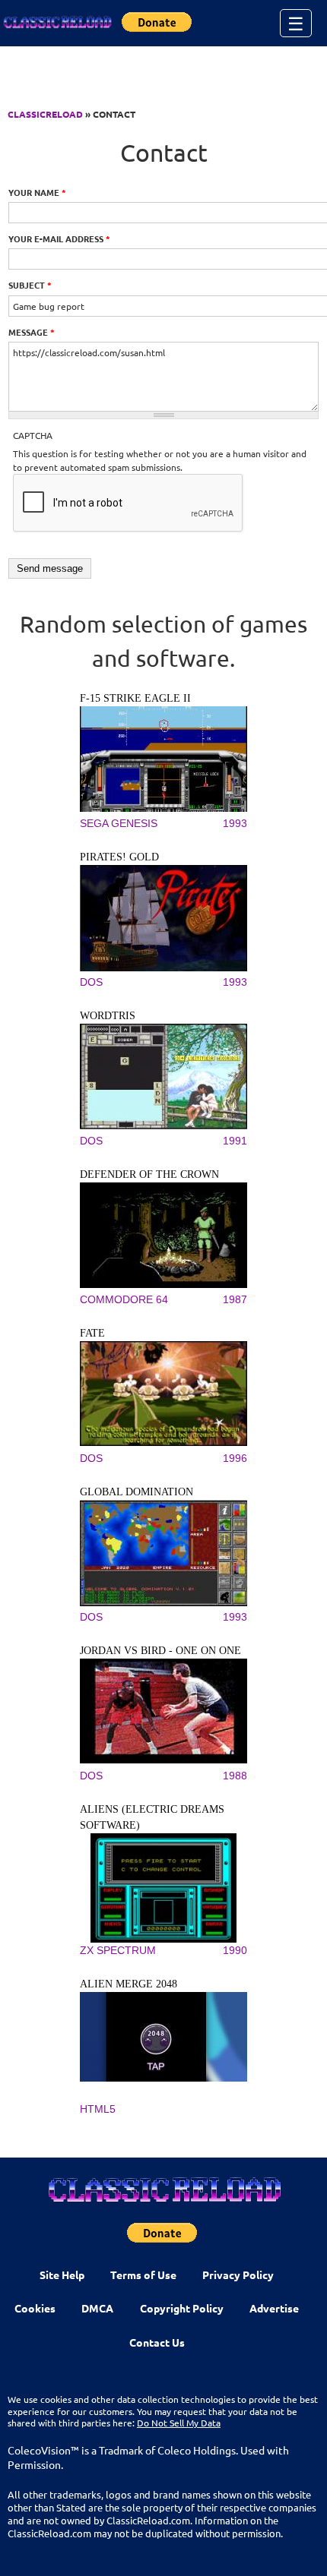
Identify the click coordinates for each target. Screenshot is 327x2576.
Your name (37, 192)
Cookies (35, 2308)
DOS (91, 982)
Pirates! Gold (119, 857)
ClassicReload (45, 114)
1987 (235, 1299)
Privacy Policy (238, 2275)
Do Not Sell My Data (179, 2423)
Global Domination (137, 1492)
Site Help (62, 2275)
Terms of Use (143, 2275)
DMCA (97, 2308)
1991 (235, 1141)
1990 (235, 1950)
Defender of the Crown (149, 1174)
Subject (30, 285)
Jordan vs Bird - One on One (160, 1651)
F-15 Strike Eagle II (135, 698)
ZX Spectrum (118, 1950)
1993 (235, 823)
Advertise (274, 2308)
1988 (235, 1776)
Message (32, 332)
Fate (92, 1333)
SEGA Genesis (119, 823)
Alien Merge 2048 (129, 1984)
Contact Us (157, 2342)
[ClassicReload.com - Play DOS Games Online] (57, 23)
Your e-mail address (59, 238)
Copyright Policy (182, 2308)
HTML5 (98, 2109)
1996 (235, 1458)
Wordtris (108, 1016)
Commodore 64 (124, 1299)
